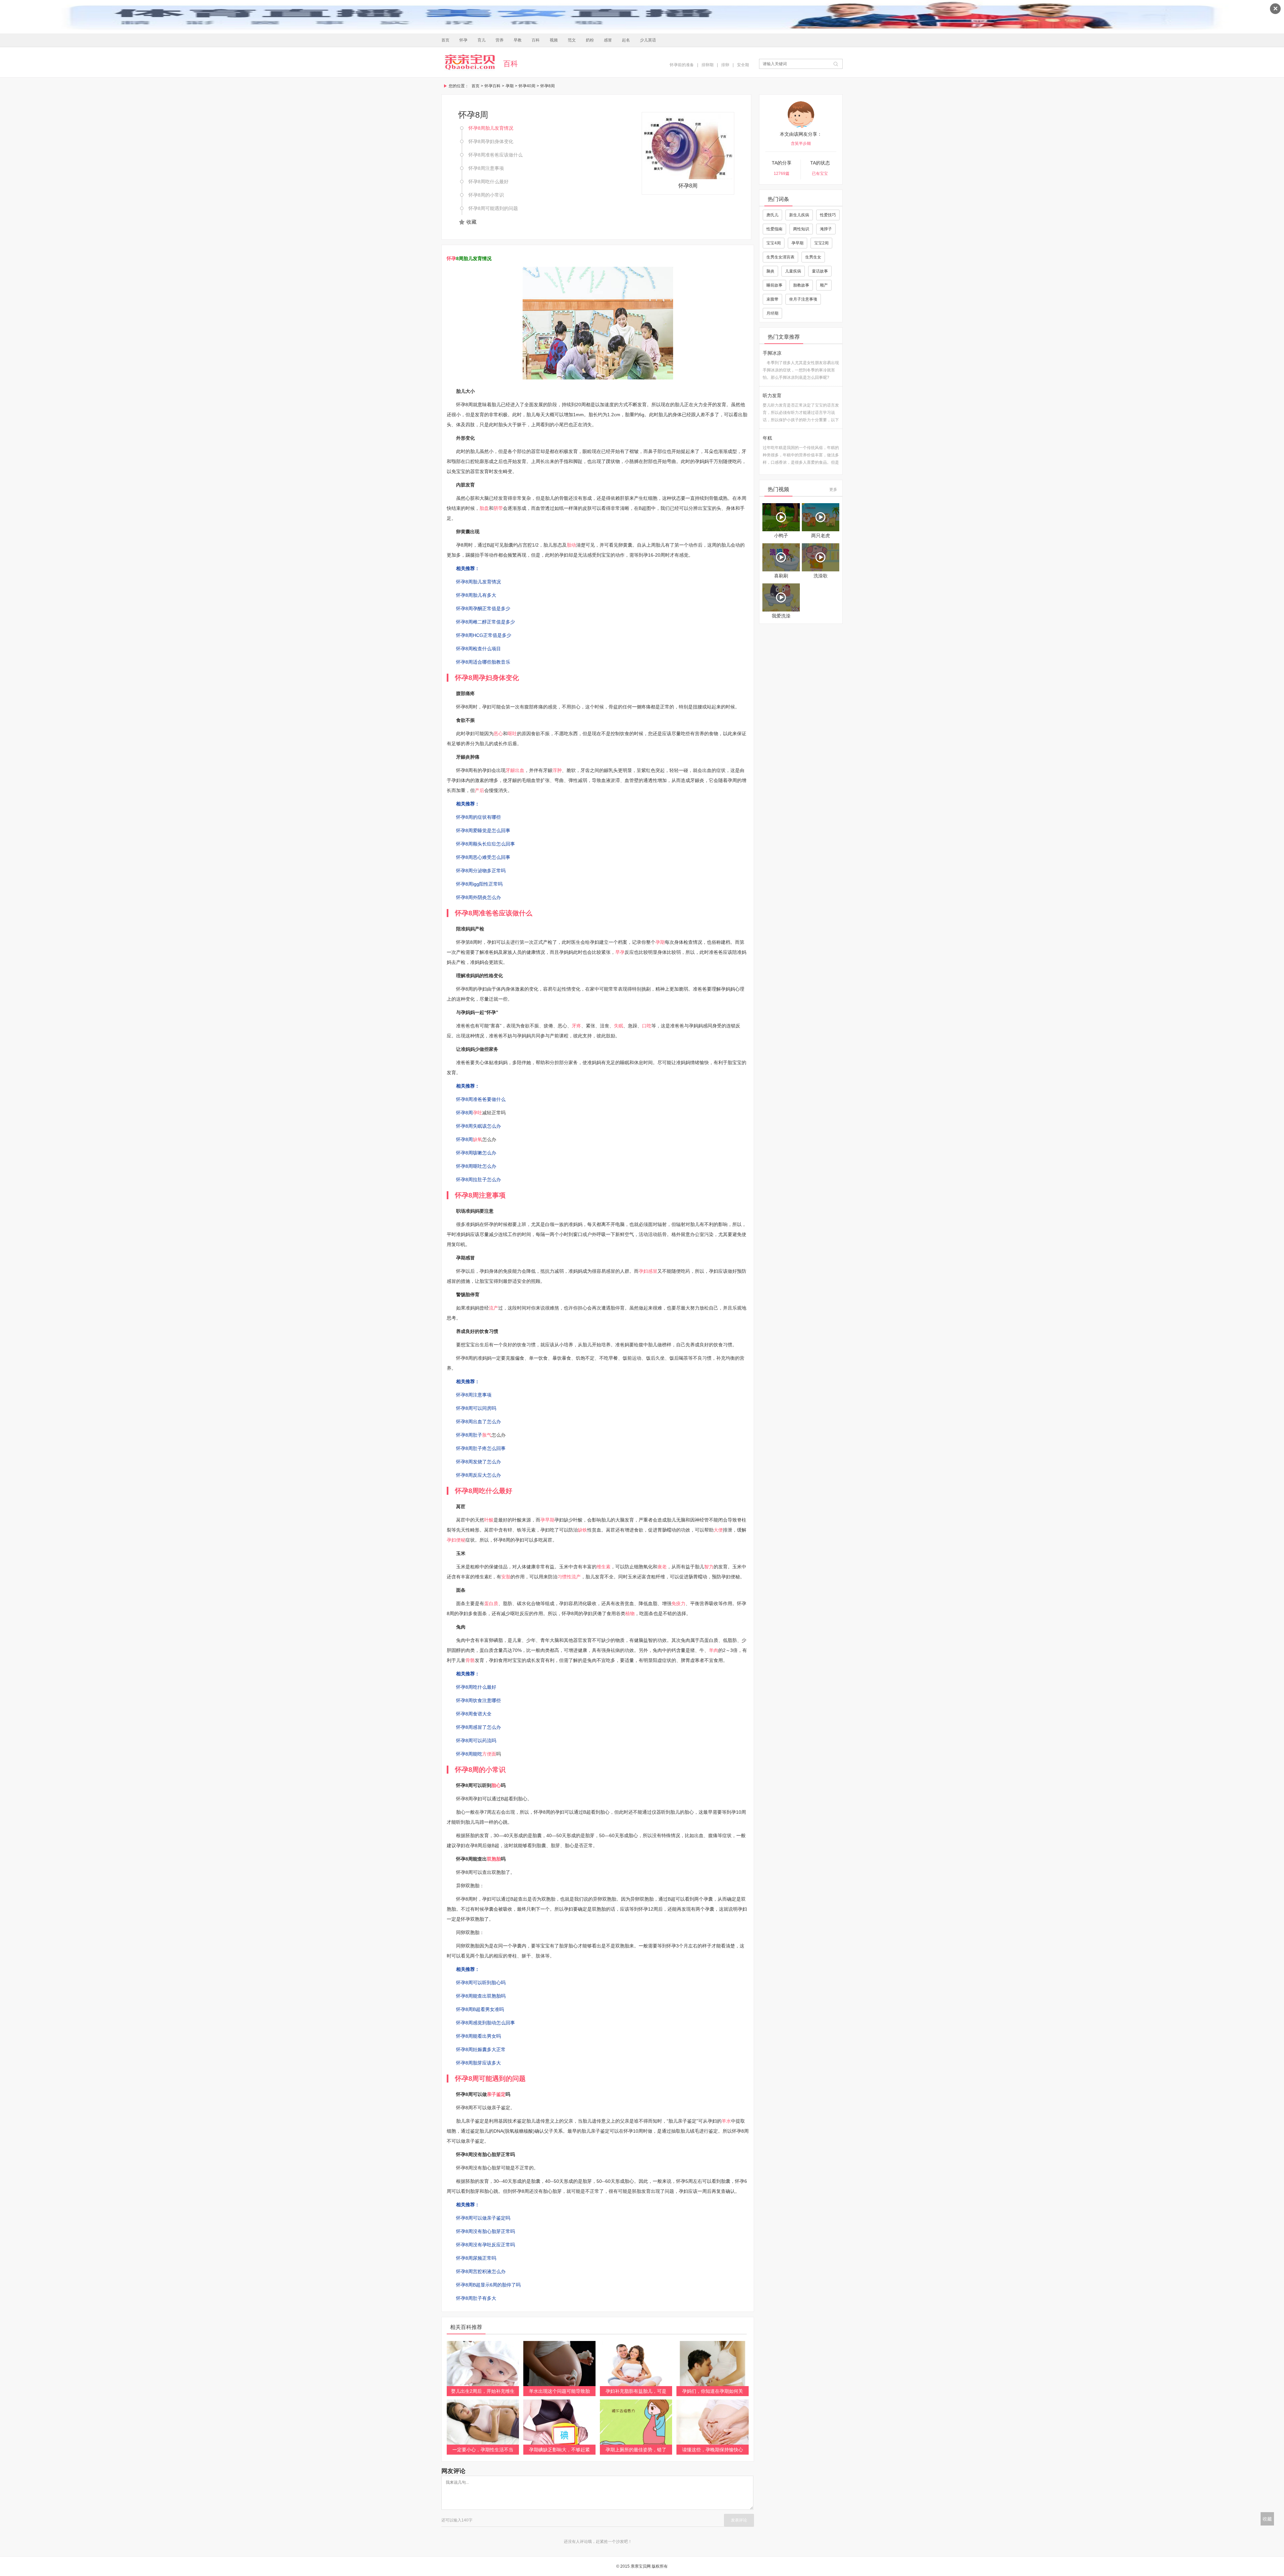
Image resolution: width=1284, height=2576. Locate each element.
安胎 (506, 1577)
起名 (626, 40)
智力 (709, 1567)
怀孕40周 (527, 86)
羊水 (726, 2121)
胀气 (487, 1435)
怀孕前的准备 (682, 65)
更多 (833, 489)
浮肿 (557, 770)
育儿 (481, 40)
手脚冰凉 (772, 353)
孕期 (510, 86)
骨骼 (470, 1660)
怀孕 (463, 40)
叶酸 (489, 1520)
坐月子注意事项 (803, 299)
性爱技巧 (828, 215)
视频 (554, 40)
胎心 (496, 1785)
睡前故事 (774, 285)
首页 (445, 40)
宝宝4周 (774, 243)
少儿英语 (648, 40)
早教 (518, 40)
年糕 (767, 438)
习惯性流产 (569, 1577)
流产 (494, 1308)
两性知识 (801, 229)
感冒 (608, 40)
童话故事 (820, 271)
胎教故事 (801, 285)
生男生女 (813, 257)
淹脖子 (826, 229)
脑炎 (770, 271)
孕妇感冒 (648, 1271)
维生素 (604, 1567)
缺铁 (582, 1530)
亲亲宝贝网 (470, 62)
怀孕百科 (493, 86)
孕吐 (477, 1113)
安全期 (743, 65)
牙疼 (576, 1026)
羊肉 (714, 1650)
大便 (718, 1530)
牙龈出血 (515, 770)
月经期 (772, 313)
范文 (572, 40)
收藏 (471, 222)
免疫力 (678, 1603)
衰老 (662, 1567)
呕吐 (512, 734)
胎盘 (484, 508)
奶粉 (590, 40)
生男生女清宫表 (780, 257)
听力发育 (772, 396)
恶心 (498, 734)
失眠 (619, 1026)
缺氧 (477, 1139)
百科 (536, 40)
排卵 (725, 65)
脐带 (498, 508)
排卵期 (708, 65)
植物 (630, 1613)
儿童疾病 (793, 271)
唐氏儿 (772, 215)
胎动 (571, 545)
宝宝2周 (821, 243)
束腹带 (772, 299)
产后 (479, 790)
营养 (500, 40)
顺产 (824, 285)
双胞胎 (494, 1859)
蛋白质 (491, 1603)
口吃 (647, 1026)
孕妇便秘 (456, 1540)
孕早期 (547, 1520)
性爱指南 (774, 229)
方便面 (489, 1754)
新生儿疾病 (799, 215)
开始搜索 (836, 64)
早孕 (620, 952)
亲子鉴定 (496, 2094)
